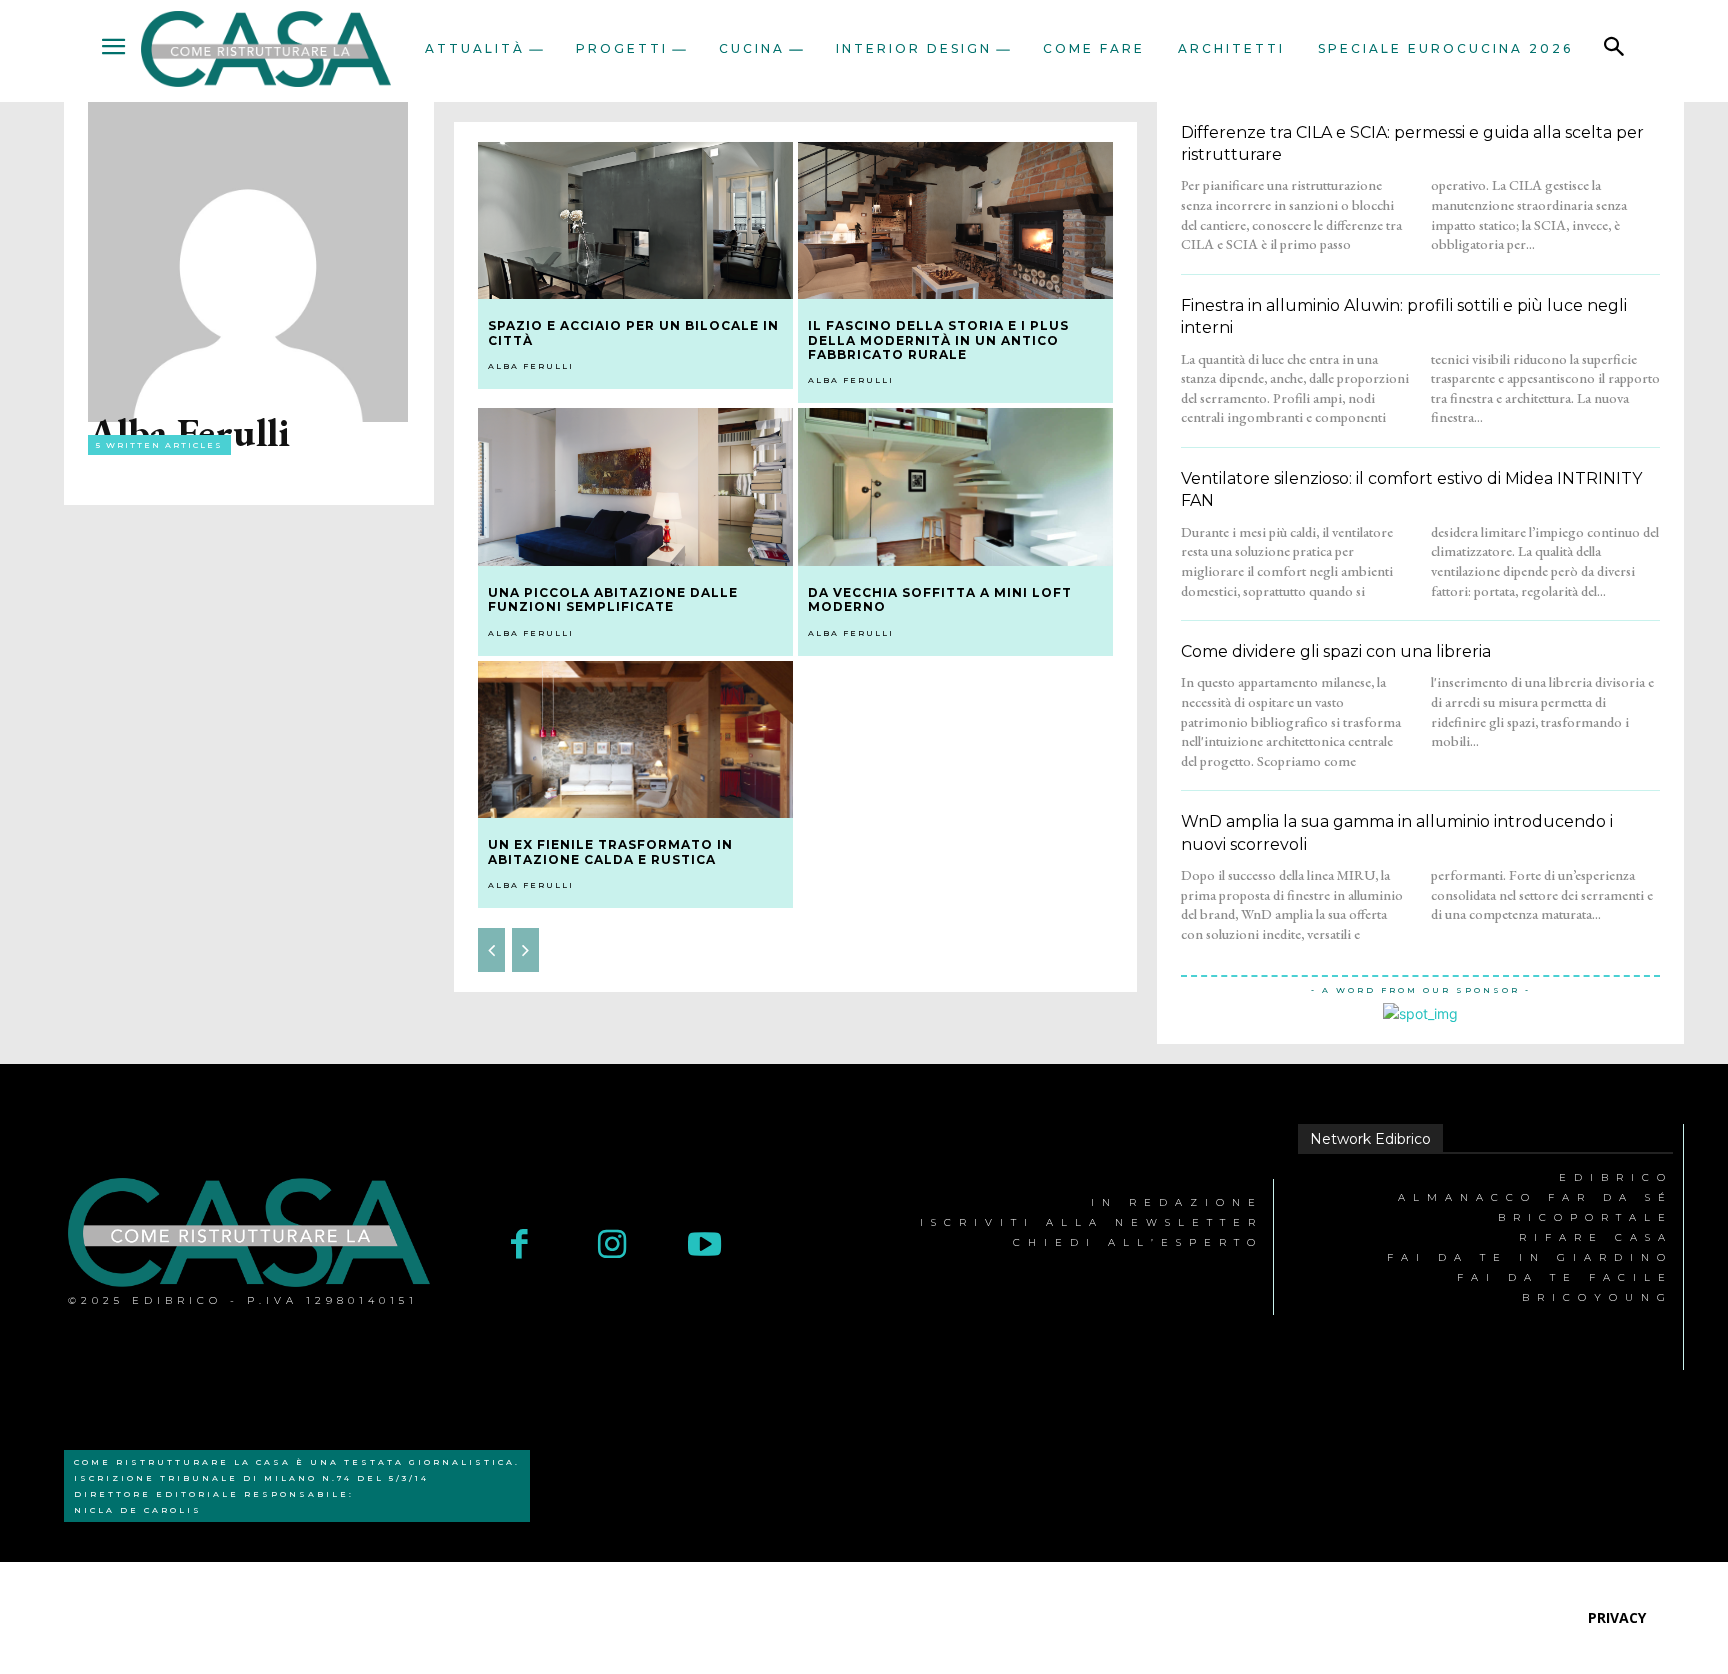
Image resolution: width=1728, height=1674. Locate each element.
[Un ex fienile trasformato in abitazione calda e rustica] (635, 740)
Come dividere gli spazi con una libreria (1336, 651)
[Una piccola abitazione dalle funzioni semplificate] (635, 487)
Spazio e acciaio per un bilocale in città (633, 332)
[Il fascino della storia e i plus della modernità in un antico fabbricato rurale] (955, 221)
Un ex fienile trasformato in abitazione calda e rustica (610, 851)
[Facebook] (519, 1246)
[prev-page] (491, 950)
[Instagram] (612, 1246)
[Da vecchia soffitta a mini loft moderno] (955, 487)
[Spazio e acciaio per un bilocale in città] (635, 221)
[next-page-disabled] (525, 950)
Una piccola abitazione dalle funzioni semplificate (613, 599)
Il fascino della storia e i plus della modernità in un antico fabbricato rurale (938, 340)
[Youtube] (704, 1246)
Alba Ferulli (531, 366)
